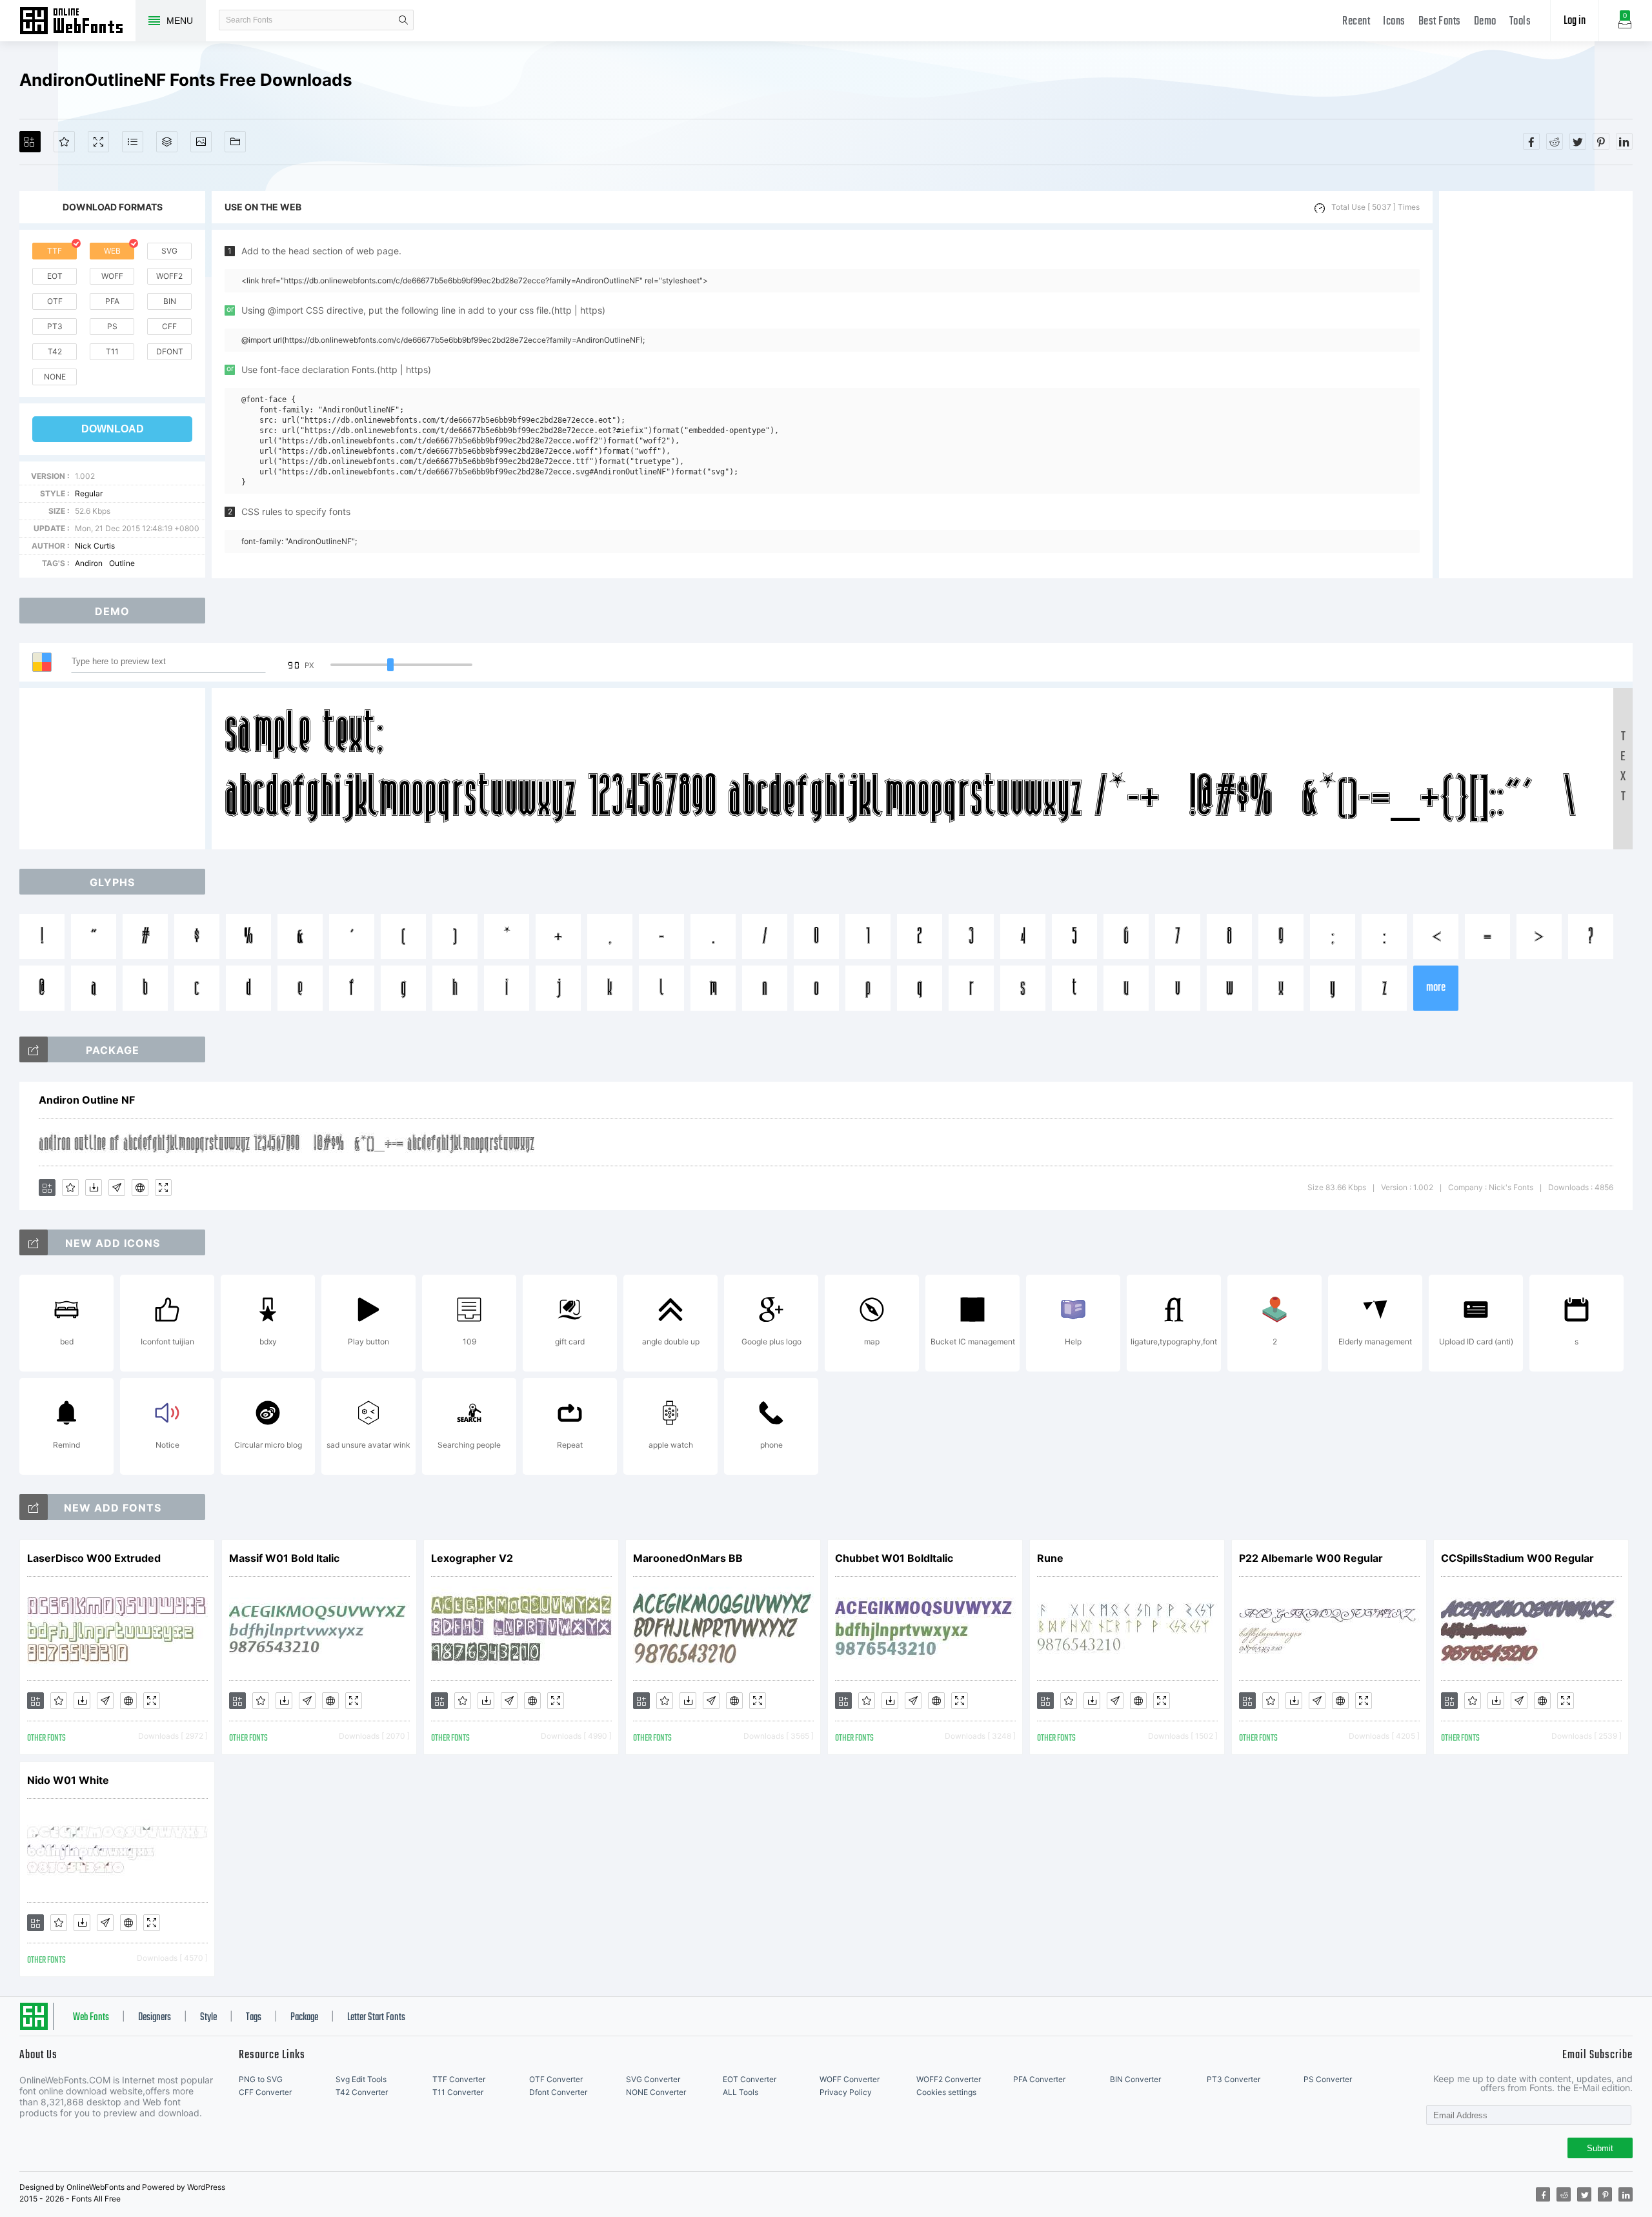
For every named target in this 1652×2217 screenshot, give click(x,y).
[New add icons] (34, 1242)
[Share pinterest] (1601, 141)
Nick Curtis (95, 546)
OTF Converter (556, 2079)
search (403, 20)
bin (170, 301)
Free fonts (77, 22)
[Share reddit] (1555, 141)
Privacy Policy (846, 2092)
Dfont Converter (558, 2092)
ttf (55, 251)
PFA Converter (1039, 2079)
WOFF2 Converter (949, 2079)
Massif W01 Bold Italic (284, 1558)
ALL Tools (740, 2092)
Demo (1485, 22)
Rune (1050, 1558)
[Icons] (201, 142)
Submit (1600, 2148)
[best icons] (34, 1507)
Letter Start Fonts (376, 2018)
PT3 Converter (1234, 2079)
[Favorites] (64, 142)
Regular (89, 493)
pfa (112, 301)
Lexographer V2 (472, 1558)
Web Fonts (91, 2018)
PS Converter (1328, 2079)
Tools (1520, 22)
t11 (112, 351)
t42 (55, 351)
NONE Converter (656, 2092)
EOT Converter (750, 2079)
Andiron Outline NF (87, 1100)
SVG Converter (653, 2079)
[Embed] (140, 1188)
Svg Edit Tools (361, 2079)
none (55, 377)
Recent (1356, 22)
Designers (155, 2018)
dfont (170, 351)
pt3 (55, 326)
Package (304, 2018)
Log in (1575, 21)
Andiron (89, 563)
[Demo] (98, 142)
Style (208, 2018)
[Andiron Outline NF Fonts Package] (34, 1049)
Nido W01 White (68, 1780)
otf (55, 301)
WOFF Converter (850, 2079)
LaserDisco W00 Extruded (94, 1558)
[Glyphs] (133, 142)
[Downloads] (94, 1188)
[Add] (30, 142)
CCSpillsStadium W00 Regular (1517, 1558)
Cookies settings (946, 2092)
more (1436, 988)
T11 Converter (458, 2092)
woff (112, 276)
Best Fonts (1440, 22)
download (113, 429)
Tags (254, 2018)
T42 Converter (362, 2092)
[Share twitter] (1578, 141)
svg (169, 251)
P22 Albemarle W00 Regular (1311, 1558)
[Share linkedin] (1624, 141)
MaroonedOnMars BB (688, 1558)
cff (169, 326)
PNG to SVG (261, 2079)
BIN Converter (1135, 2079)
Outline (122, 563)
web (112, 251)
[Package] (167, 142)
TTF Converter (459, 2079)
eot (55, 276)
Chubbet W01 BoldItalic (894, 1558)
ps (112, 326)
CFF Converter (265, 2092)
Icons (1394, 22)
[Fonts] (235, 142)
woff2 (169, 276)
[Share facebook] (1531, 141)
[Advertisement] (1536, 385)
